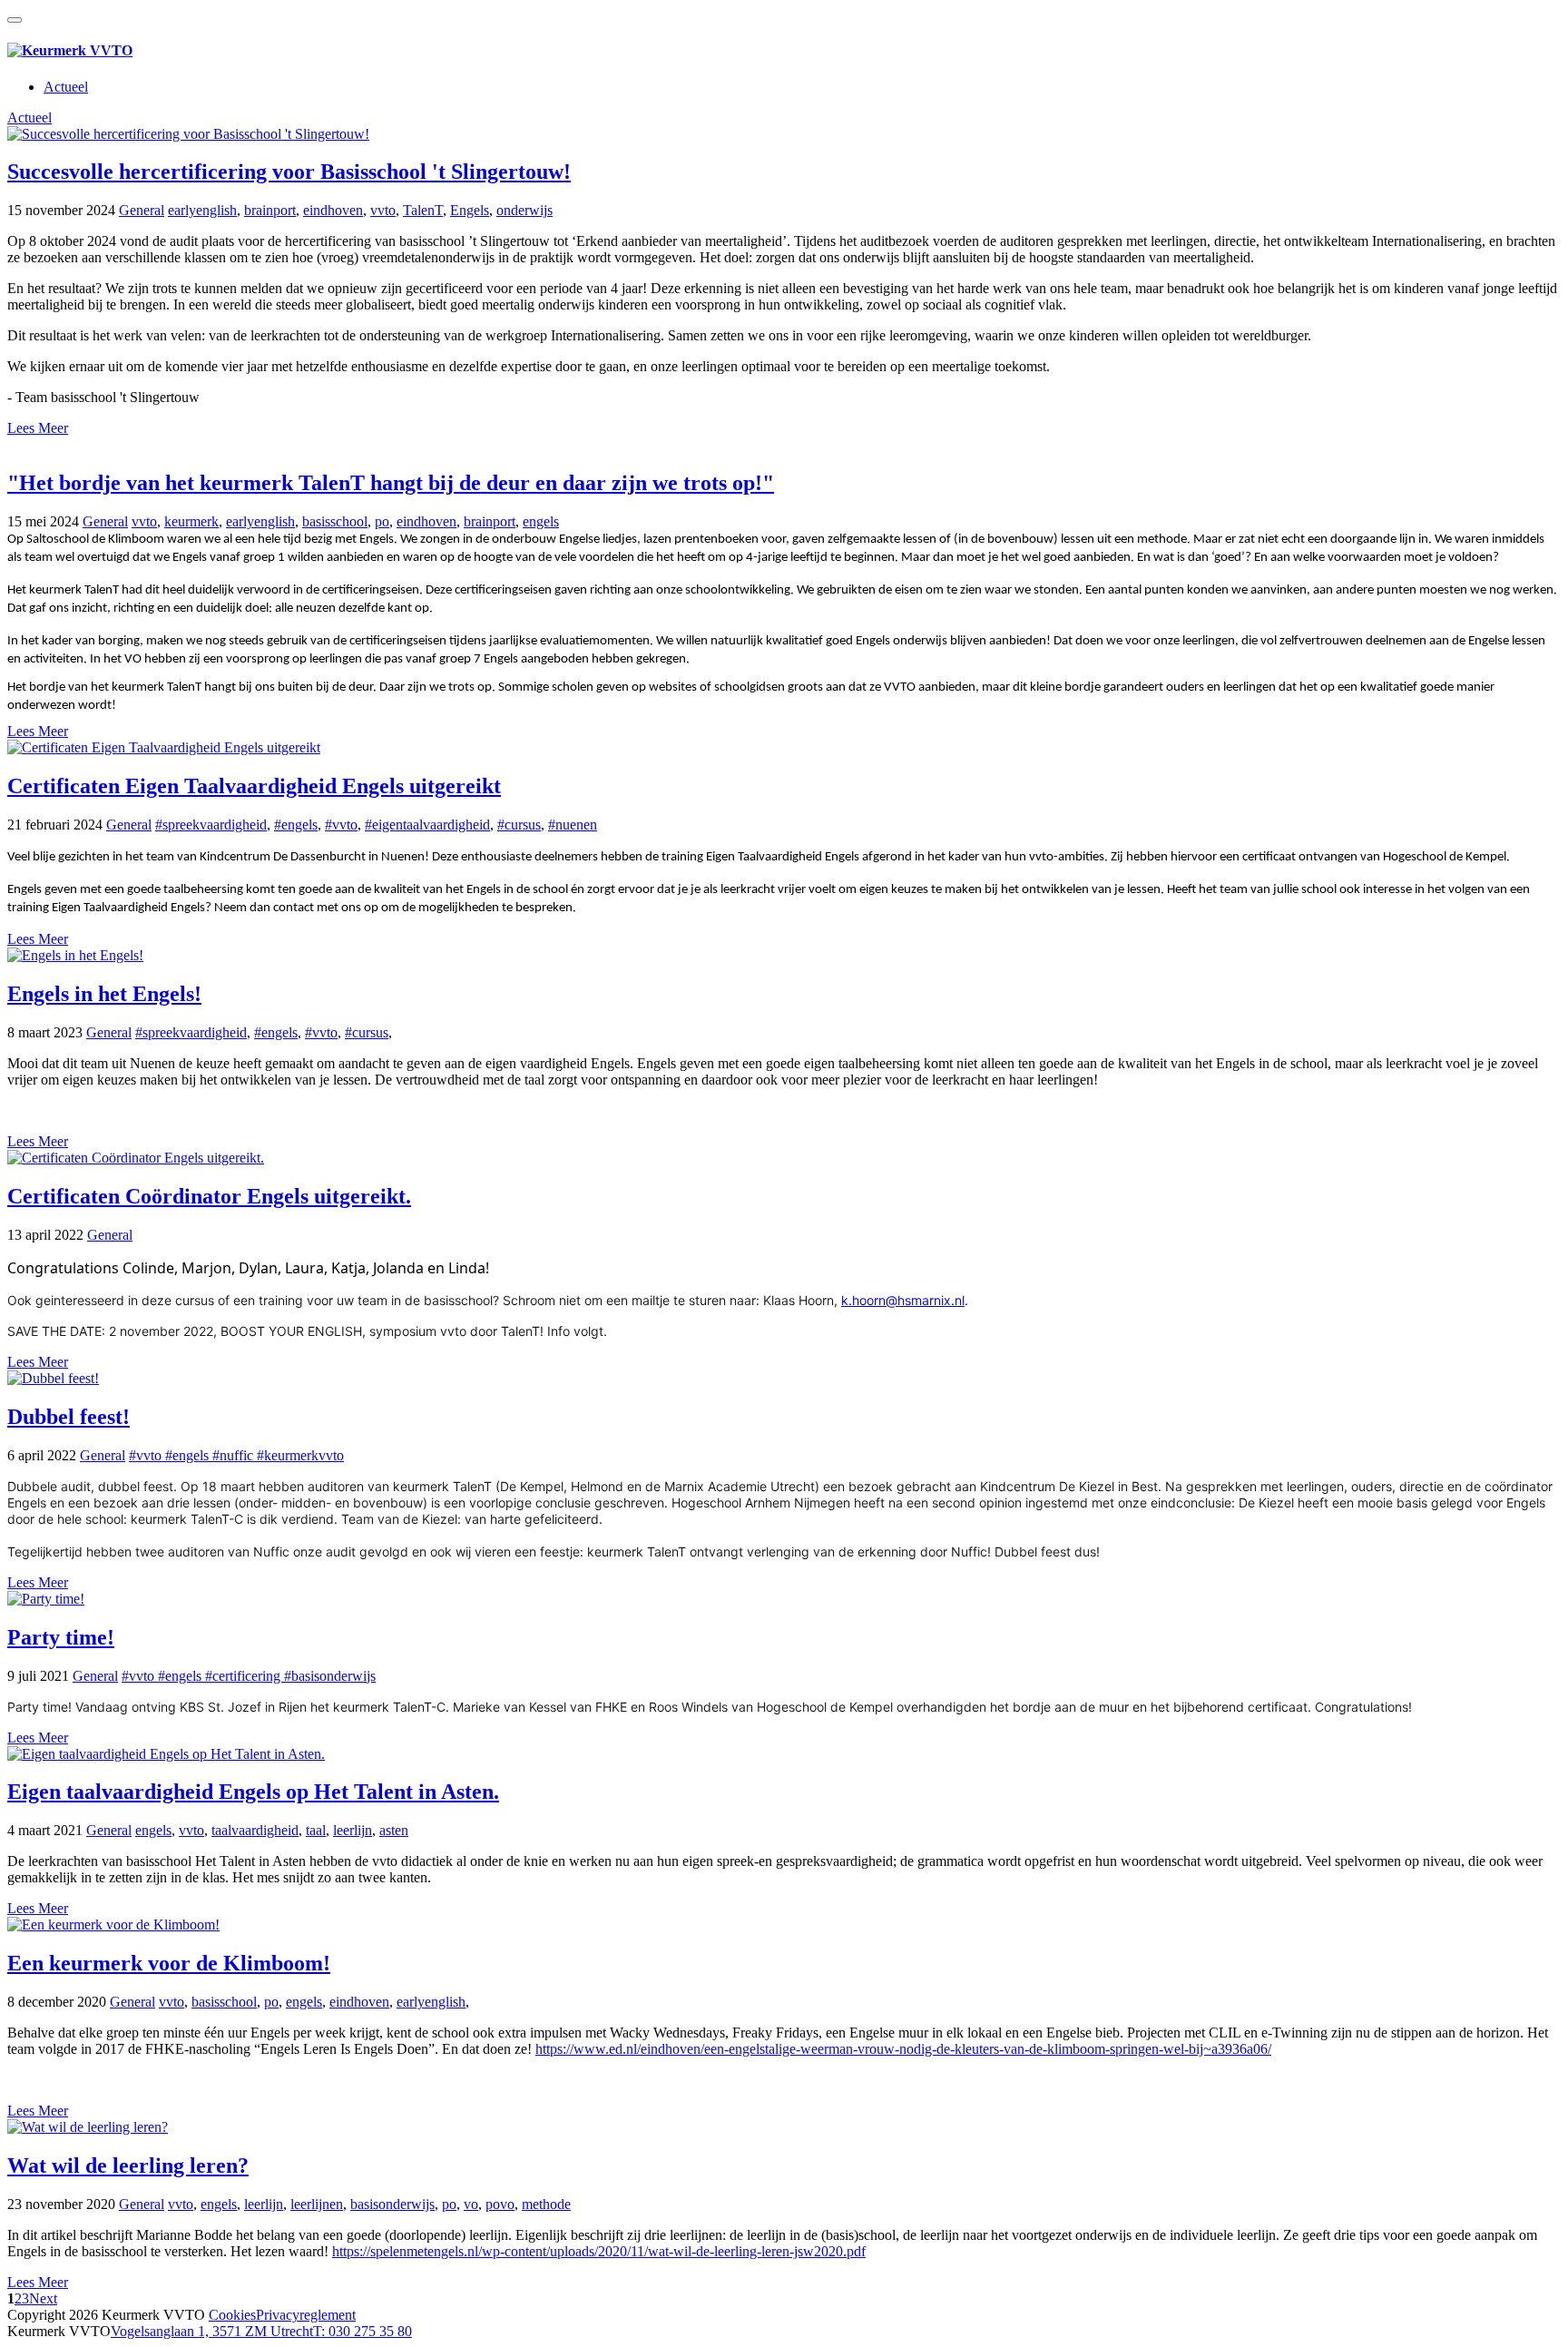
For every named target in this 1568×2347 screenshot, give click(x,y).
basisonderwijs (392, 2204)
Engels (470, 210)
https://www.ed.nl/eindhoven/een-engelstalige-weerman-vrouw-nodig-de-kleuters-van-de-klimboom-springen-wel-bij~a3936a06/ (903, 2049)
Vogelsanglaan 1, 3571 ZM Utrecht (212, 2331)
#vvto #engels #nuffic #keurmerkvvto (236, 1455)
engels (541, 521)
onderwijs (524, 210)
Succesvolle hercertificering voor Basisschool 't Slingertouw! (289, 172)
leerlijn (353, 1830)
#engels (296, 825)
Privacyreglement (306, 2315)
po (382, 521)
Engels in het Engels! (104, 994)
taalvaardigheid (255, 1830)
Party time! (61, 1637)
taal (316, 1830)
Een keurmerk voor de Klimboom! (169, 1963)
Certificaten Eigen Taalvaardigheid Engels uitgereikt (254, 786)
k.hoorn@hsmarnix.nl (903, 1300)
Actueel (66, 87)
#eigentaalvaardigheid (427, 825)
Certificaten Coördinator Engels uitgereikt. (209, 1196)
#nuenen (573, 825)
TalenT (423, 210)
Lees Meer (38, 428)
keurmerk (191, 521)
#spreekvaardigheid (211, 825)
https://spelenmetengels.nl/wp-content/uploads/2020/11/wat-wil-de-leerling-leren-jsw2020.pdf (599, 2251)
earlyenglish (202, 210)
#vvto (341, 825)
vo (471, 2204)
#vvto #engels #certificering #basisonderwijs (249, 1676)
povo (500, 2204)
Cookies (232, 2315)
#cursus (519, 825)
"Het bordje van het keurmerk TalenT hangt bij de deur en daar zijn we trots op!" (391, 483)
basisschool (335, 521)
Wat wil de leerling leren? (128, 2165)
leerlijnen (317, 2204)
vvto (383, 210)
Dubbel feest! (69, 1417)
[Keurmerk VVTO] (70, 50)
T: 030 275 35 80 (363, 2331)
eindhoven (333, 210)
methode (546, 2204)
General (142, 210)
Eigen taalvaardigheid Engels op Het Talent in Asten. (253, 1792)
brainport (270, 210)
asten (394, 1830)
